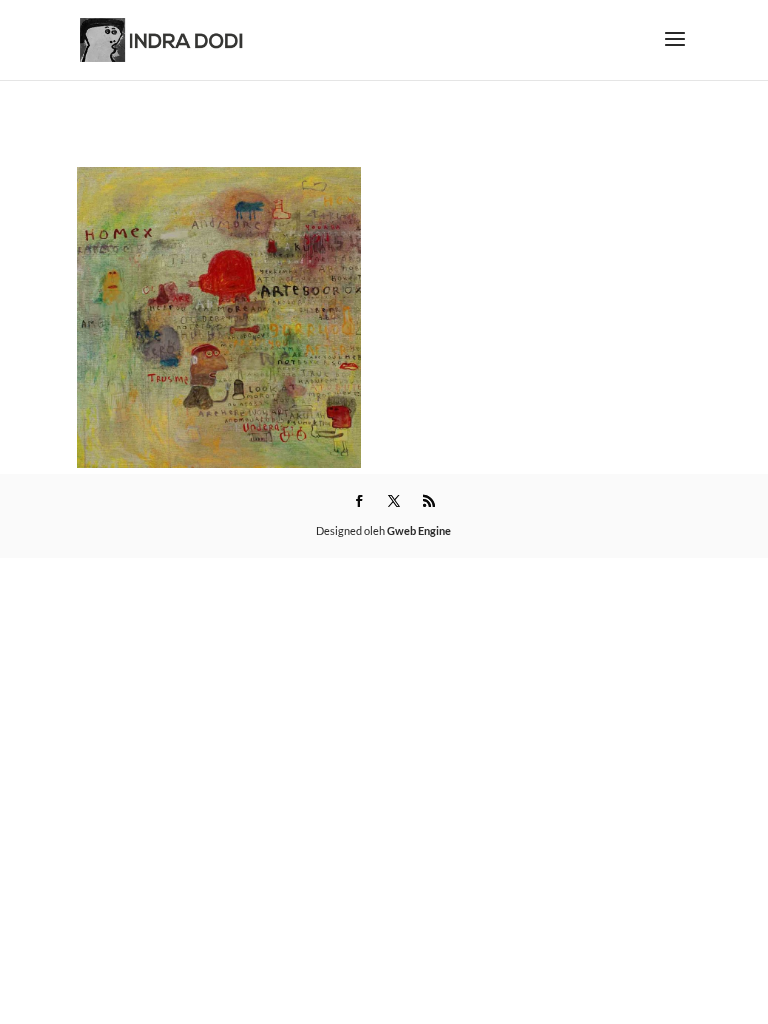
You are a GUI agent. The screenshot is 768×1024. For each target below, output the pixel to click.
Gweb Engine (419, 530)
